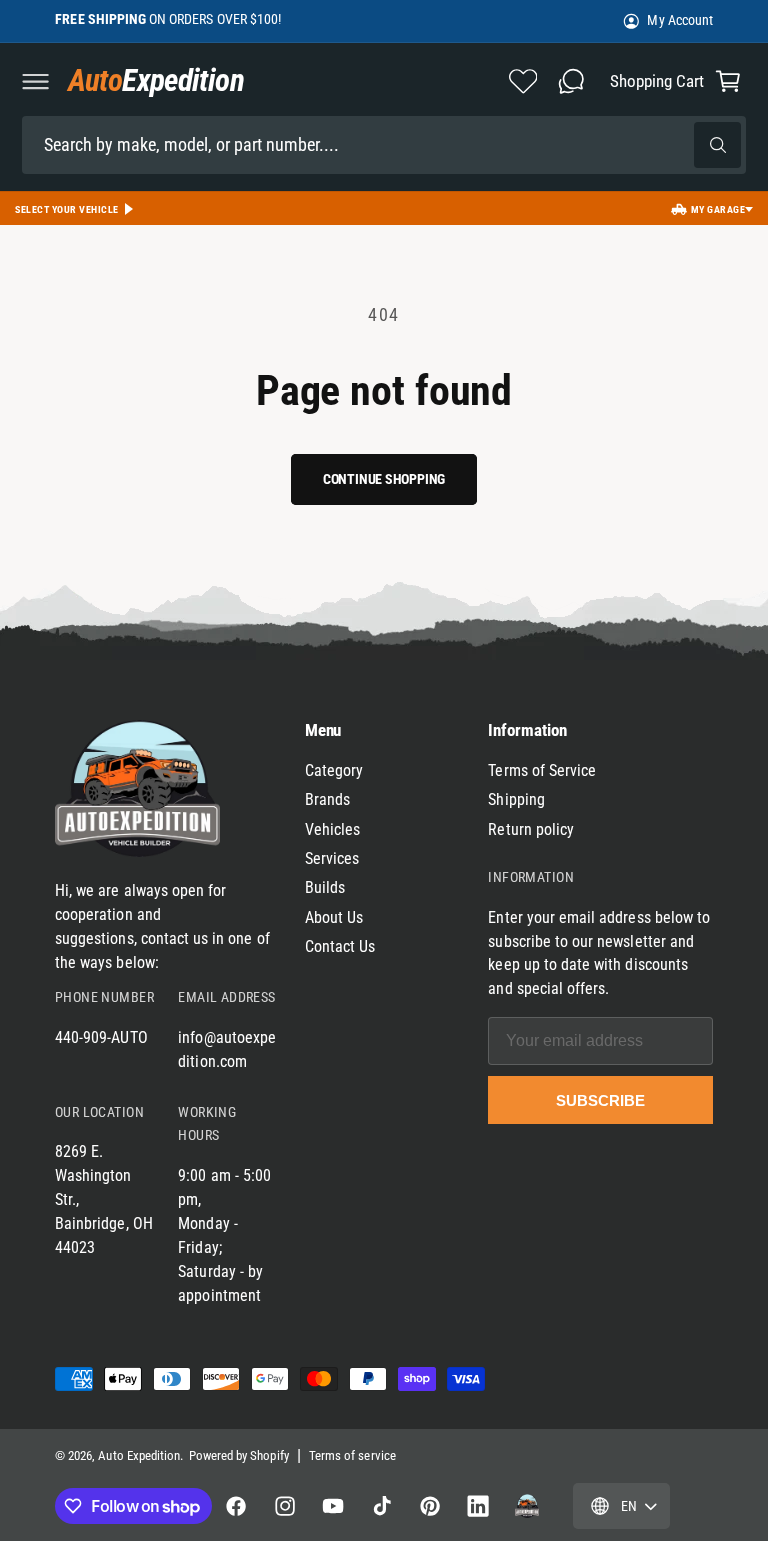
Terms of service (352, 1455)
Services (332, 858)
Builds (325, 887)
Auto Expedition (139, 1455)
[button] (35, 81)
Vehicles (332, 829)
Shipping (516, 799)
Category (334, 770)
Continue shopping (384, 479)
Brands (327, 799)
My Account (680, 20)
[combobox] (384, 144)
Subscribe (600, 1100)
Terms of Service (542, 770)
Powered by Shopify (239, 1455)
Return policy (531, 829)
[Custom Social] (527, 1506)
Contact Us (340, 946)
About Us (334, 917)
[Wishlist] (523, 81)
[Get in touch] (571, 81)
